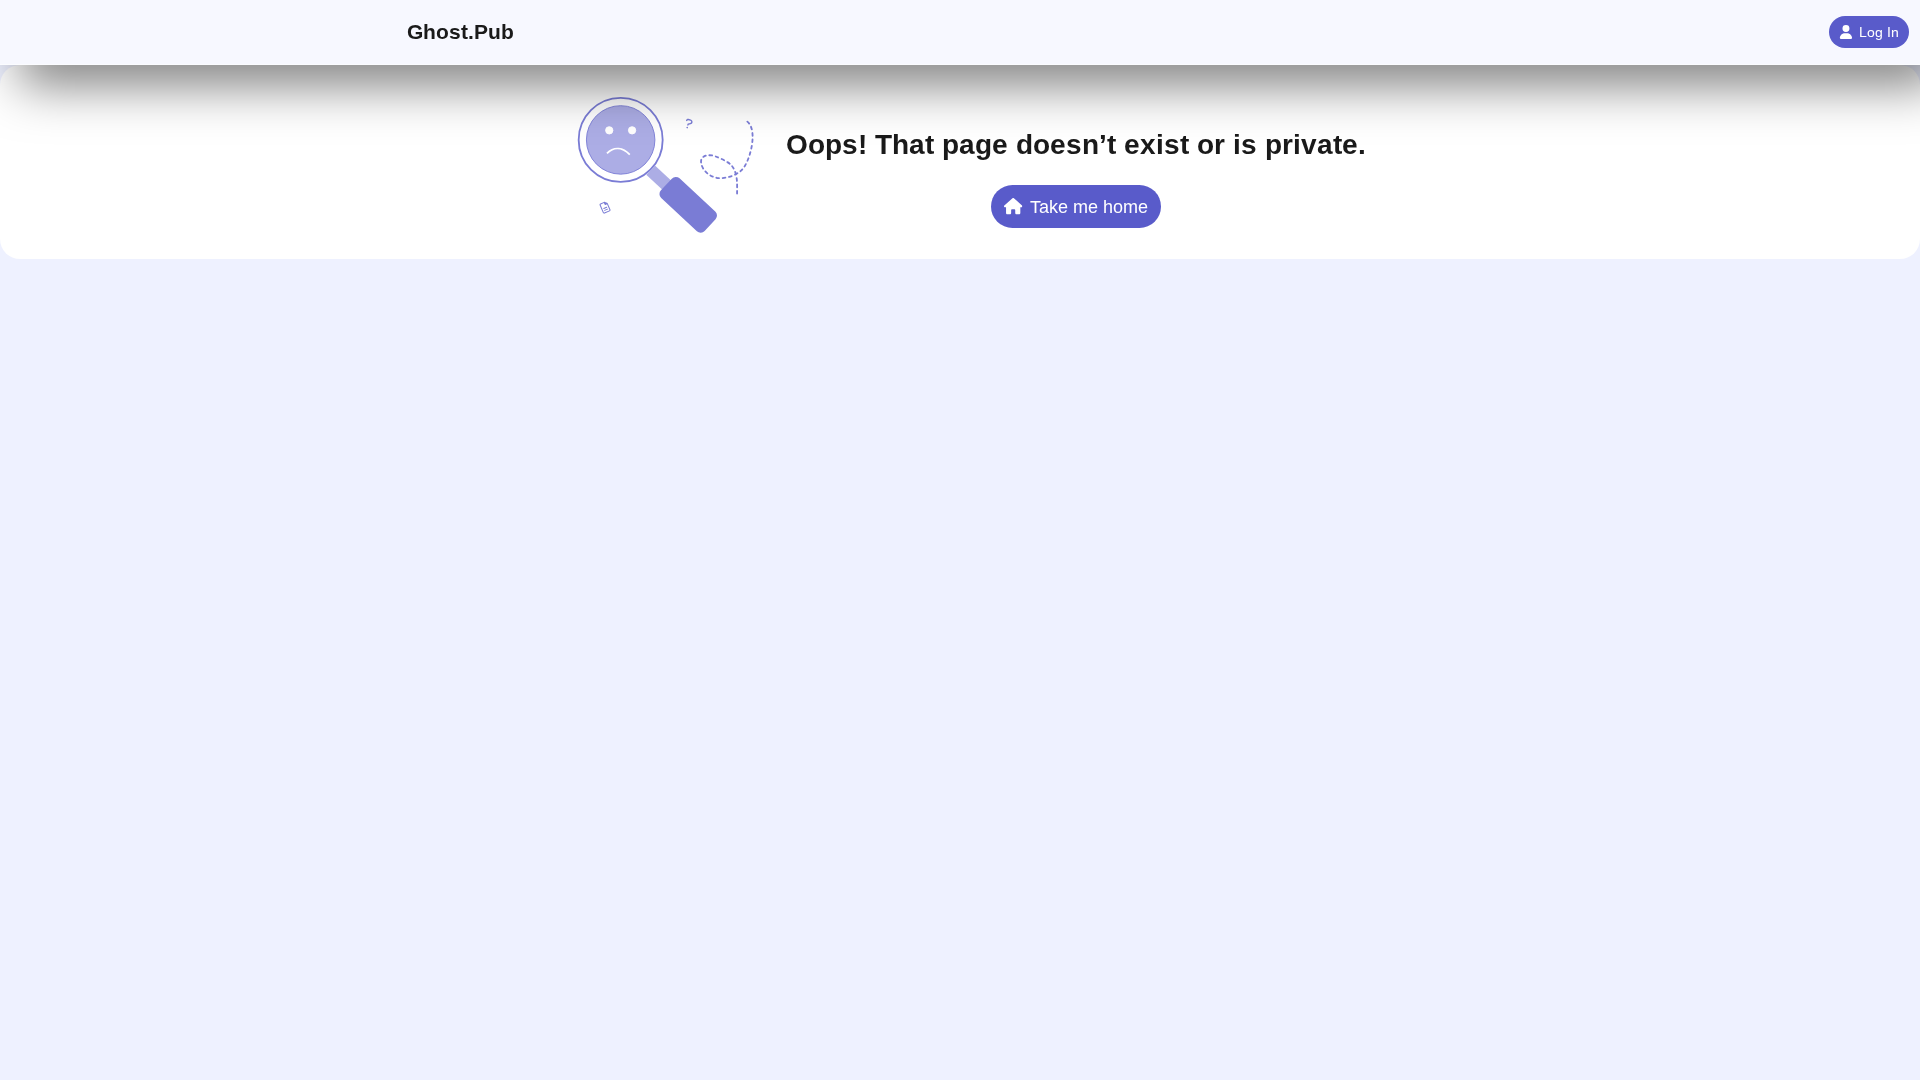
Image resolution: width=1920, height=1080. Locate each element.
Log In (1879, 32)
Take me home (1089, 206)
